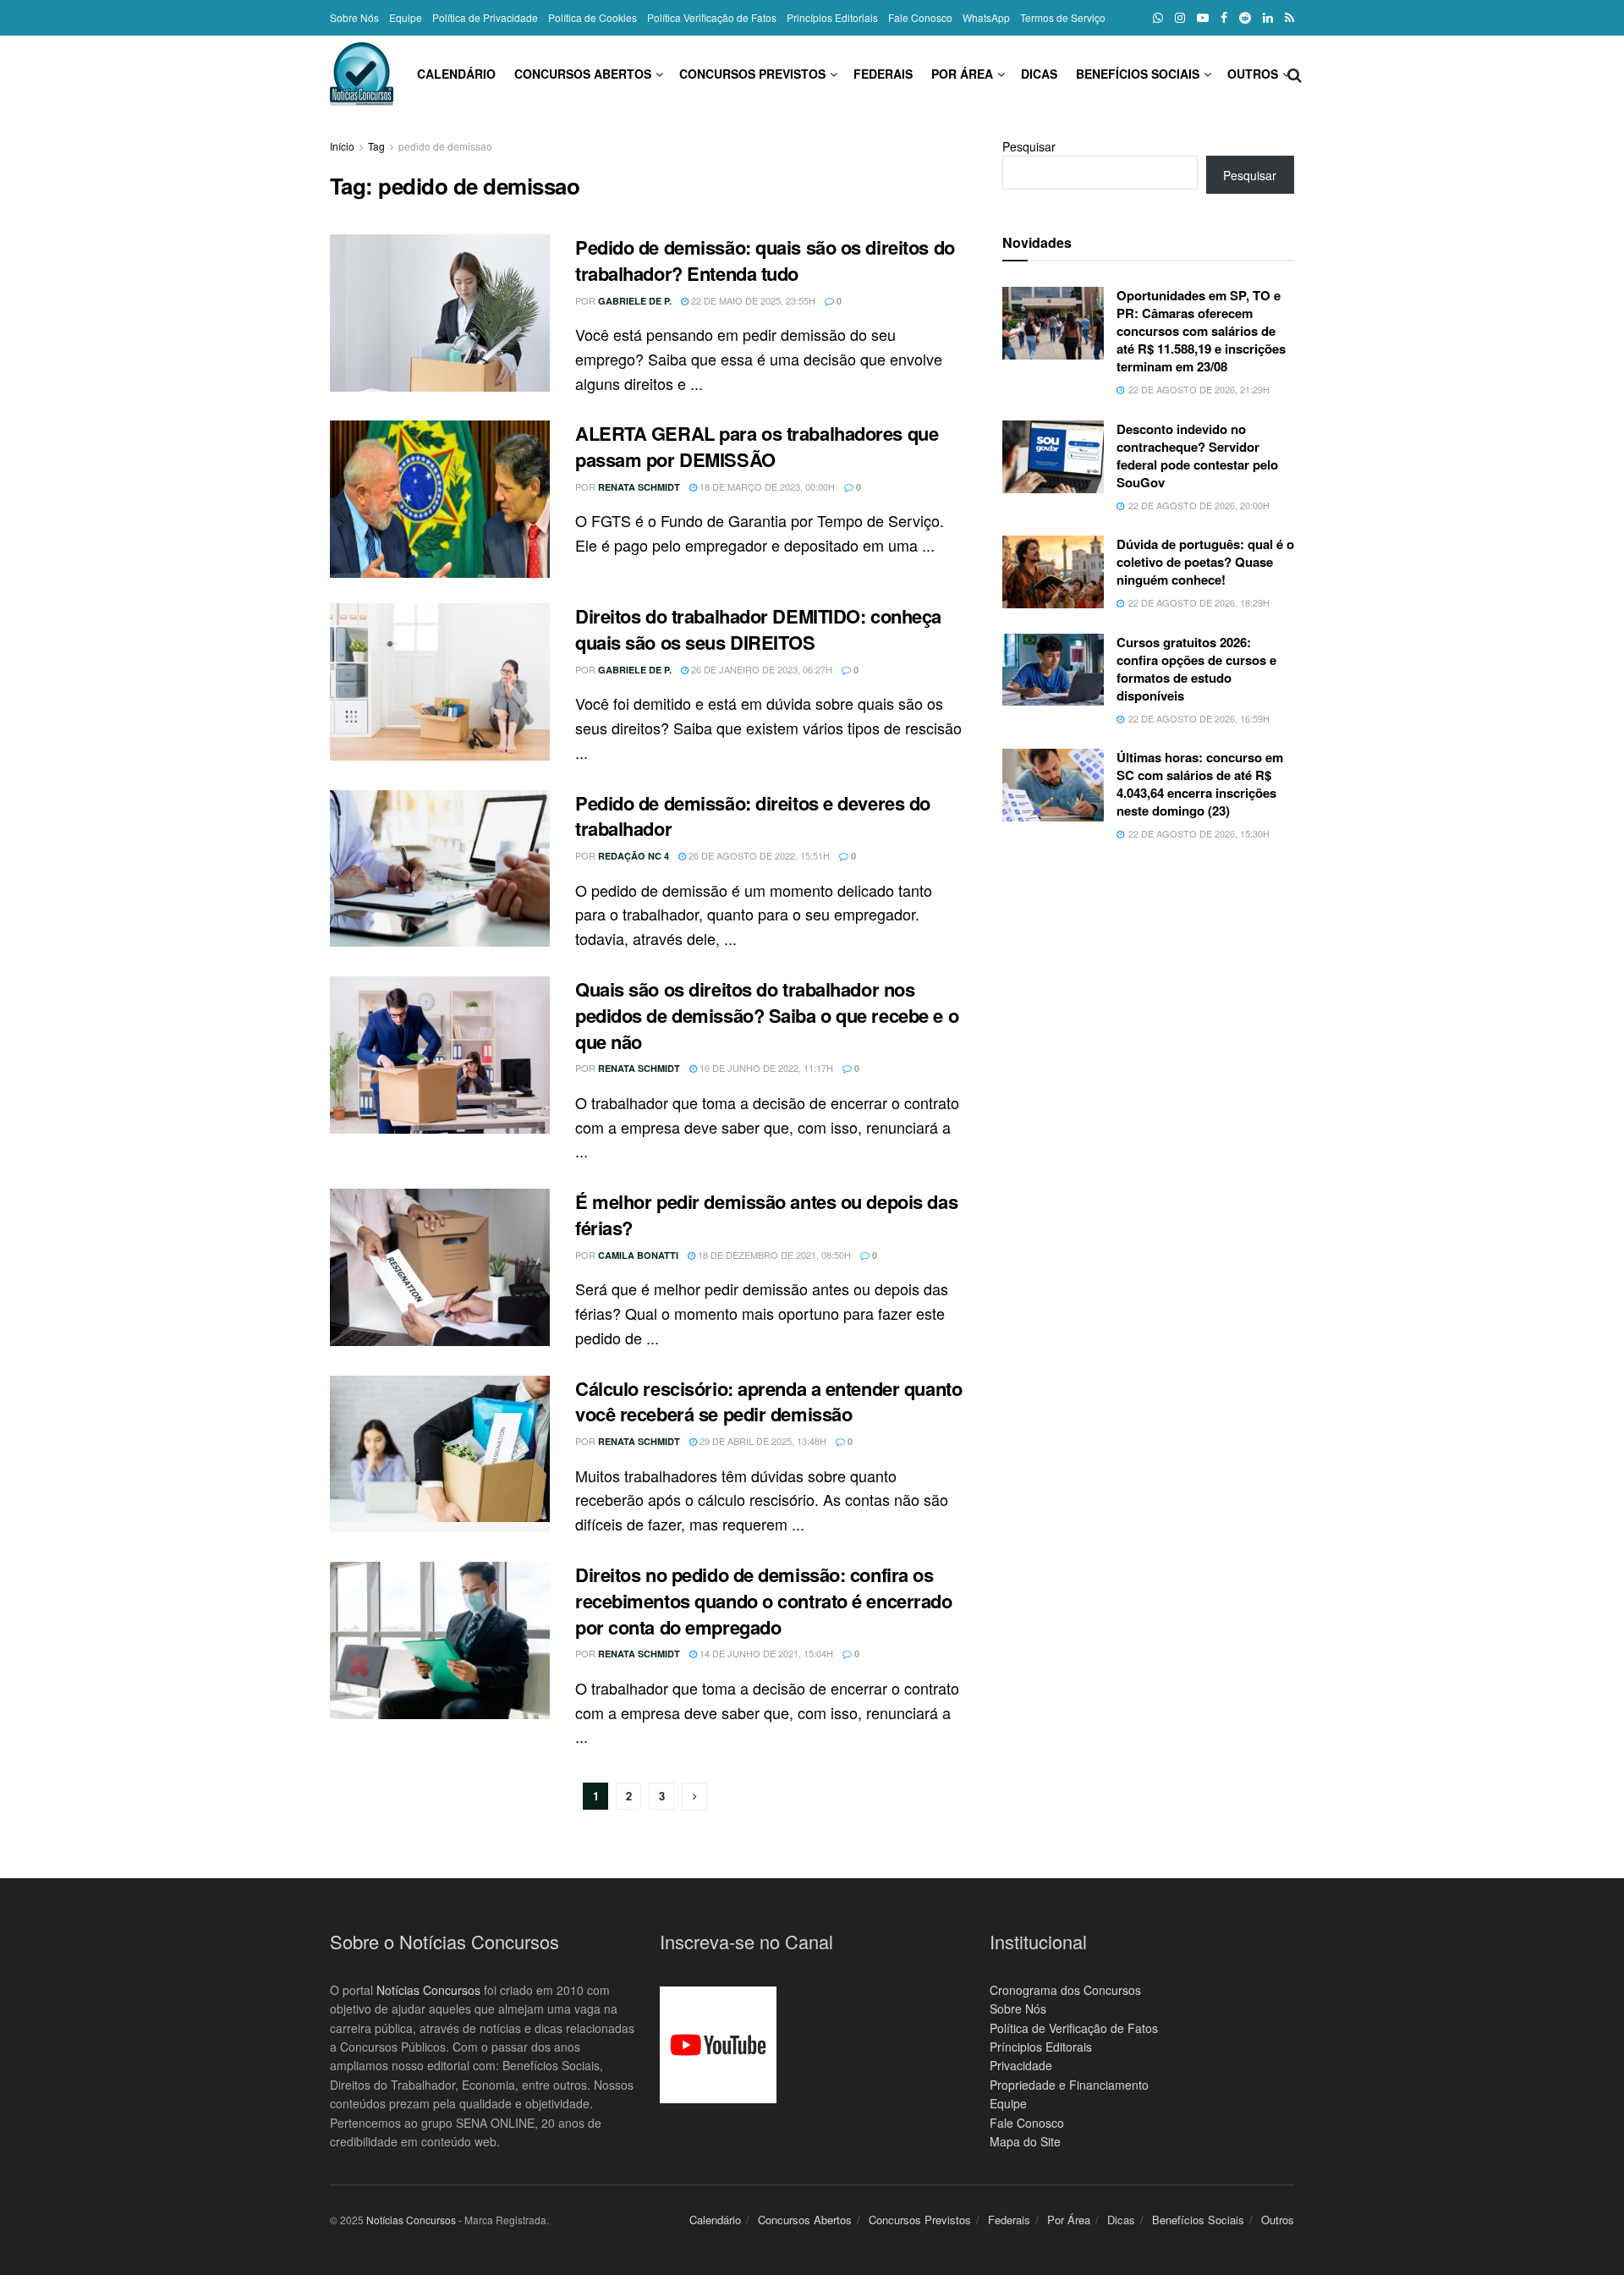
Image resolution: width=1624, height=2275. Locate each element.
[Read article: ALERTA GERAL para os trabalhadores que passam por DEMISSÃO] (440, 499)
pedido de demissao (445, 146)
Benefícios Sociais (1138, 74)
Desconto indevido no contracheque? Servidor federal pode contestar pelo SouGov (1197, 456)
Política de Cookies (593, 17)
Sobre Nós (354, 17)
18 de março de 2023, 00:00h (766, 486)
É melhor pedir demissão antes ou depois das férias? (766, 1214)
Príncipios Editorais (1041, 2047)
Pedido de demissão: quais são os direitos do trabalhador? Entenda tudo (765, 260)
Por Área (962, 74)
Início (342, 146)
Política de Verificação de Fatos (1074, 2028)
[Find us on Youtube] (1203, 18)
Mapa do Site (1025, 2141)
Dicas (1039, 74)
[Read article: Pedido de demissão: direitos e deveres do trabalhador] (440, 869)
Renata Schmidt (639, 487)
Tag (376, 146)
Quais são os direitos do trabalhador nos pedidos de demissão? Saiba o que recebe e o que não (767, 1015)
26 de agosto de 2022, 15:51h (758, 855)
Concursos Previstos (752, 74)
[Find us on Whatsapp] (1158, 18)
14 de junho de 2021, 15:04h (765, 1653)
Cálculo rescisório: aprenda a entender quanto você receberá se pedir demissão (768, 1401)
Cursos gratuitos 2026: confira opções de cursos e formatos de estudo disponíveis (1196, 669)
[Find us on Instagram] (1180, 18)
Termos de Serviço (1063, 17)
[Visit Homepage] (362, 74)
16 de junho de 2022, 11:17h (765, 1068)
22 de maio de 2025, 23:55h (752, 300)
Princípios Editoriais (832, 17)
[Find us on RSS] (1289, 18)
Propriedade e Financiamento (1069, 2085)
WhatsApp (986, 17)
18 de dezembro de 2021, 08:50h (773, 1255)
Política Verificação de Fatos (712, 17)
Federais (883, 74)
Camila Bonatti (638, 1255)
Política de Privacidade (485, 17)
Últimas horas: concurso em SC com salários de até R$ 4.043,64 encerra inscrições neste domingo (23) (1200, 784)
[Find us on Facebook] (1224, 18)
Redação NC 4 (634, 856)
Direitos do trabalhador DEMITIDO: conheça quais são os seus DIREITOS (758, 629)
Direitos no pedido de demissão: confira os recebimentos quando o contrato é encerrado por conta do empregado (764, 1601)
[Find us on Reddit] (1245, 18)
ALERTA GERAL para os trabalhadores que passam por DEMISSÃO (757, 446)
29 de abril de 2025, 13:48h (762, 1441)
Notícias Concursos (428, 1990)
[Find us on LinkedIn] (1268, 18)
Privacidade (1021, 2065)
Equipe (406, 17)
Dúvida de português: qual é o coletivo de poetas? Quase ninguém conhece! (1205, 562)
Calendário (456, 74)
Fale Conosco (920, 17)
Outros (1253, 74)
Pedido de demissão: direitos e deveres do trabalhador (753, 816)
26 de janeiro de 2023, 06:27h (760, 669)
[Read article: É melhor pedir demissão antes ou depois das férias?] (440, 1267)
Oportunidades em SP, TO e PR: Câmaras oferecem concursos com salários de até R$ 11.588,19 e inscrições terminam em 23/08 (1201, 331)
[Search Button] (1295, 74)
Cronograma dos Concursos (1065, 1990)
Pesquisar (1029, 146)
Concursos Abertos (583, 74)
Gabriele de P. (635, 301)
